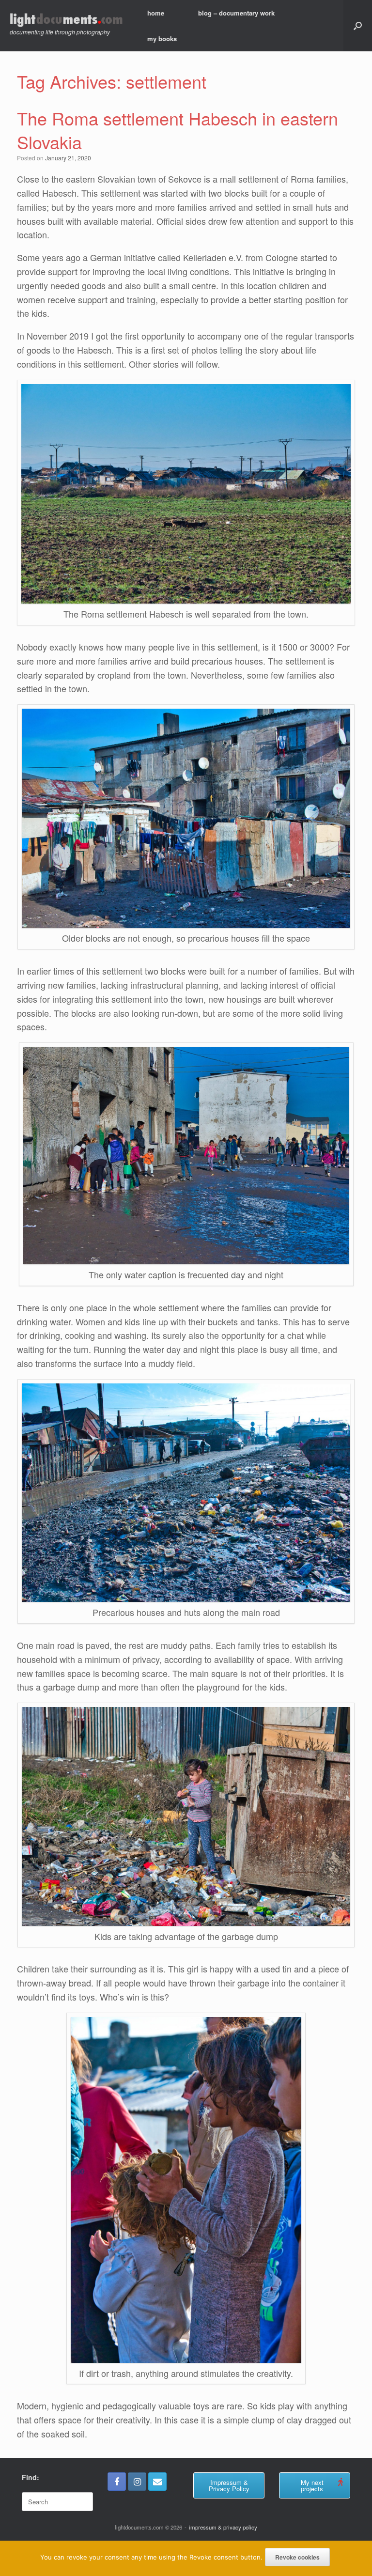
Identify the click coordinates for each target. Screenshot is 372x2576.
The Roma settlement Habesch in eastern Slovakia (178, 130)
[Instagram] (137, 2482)
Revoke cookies (297, 2557)
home (156, 13)
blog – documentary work (236, 13)
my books (162, 39)
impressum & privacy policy (223, 2527)
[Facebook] (117, 2482)
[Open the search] (358, 26)
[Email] (157, 2482)
